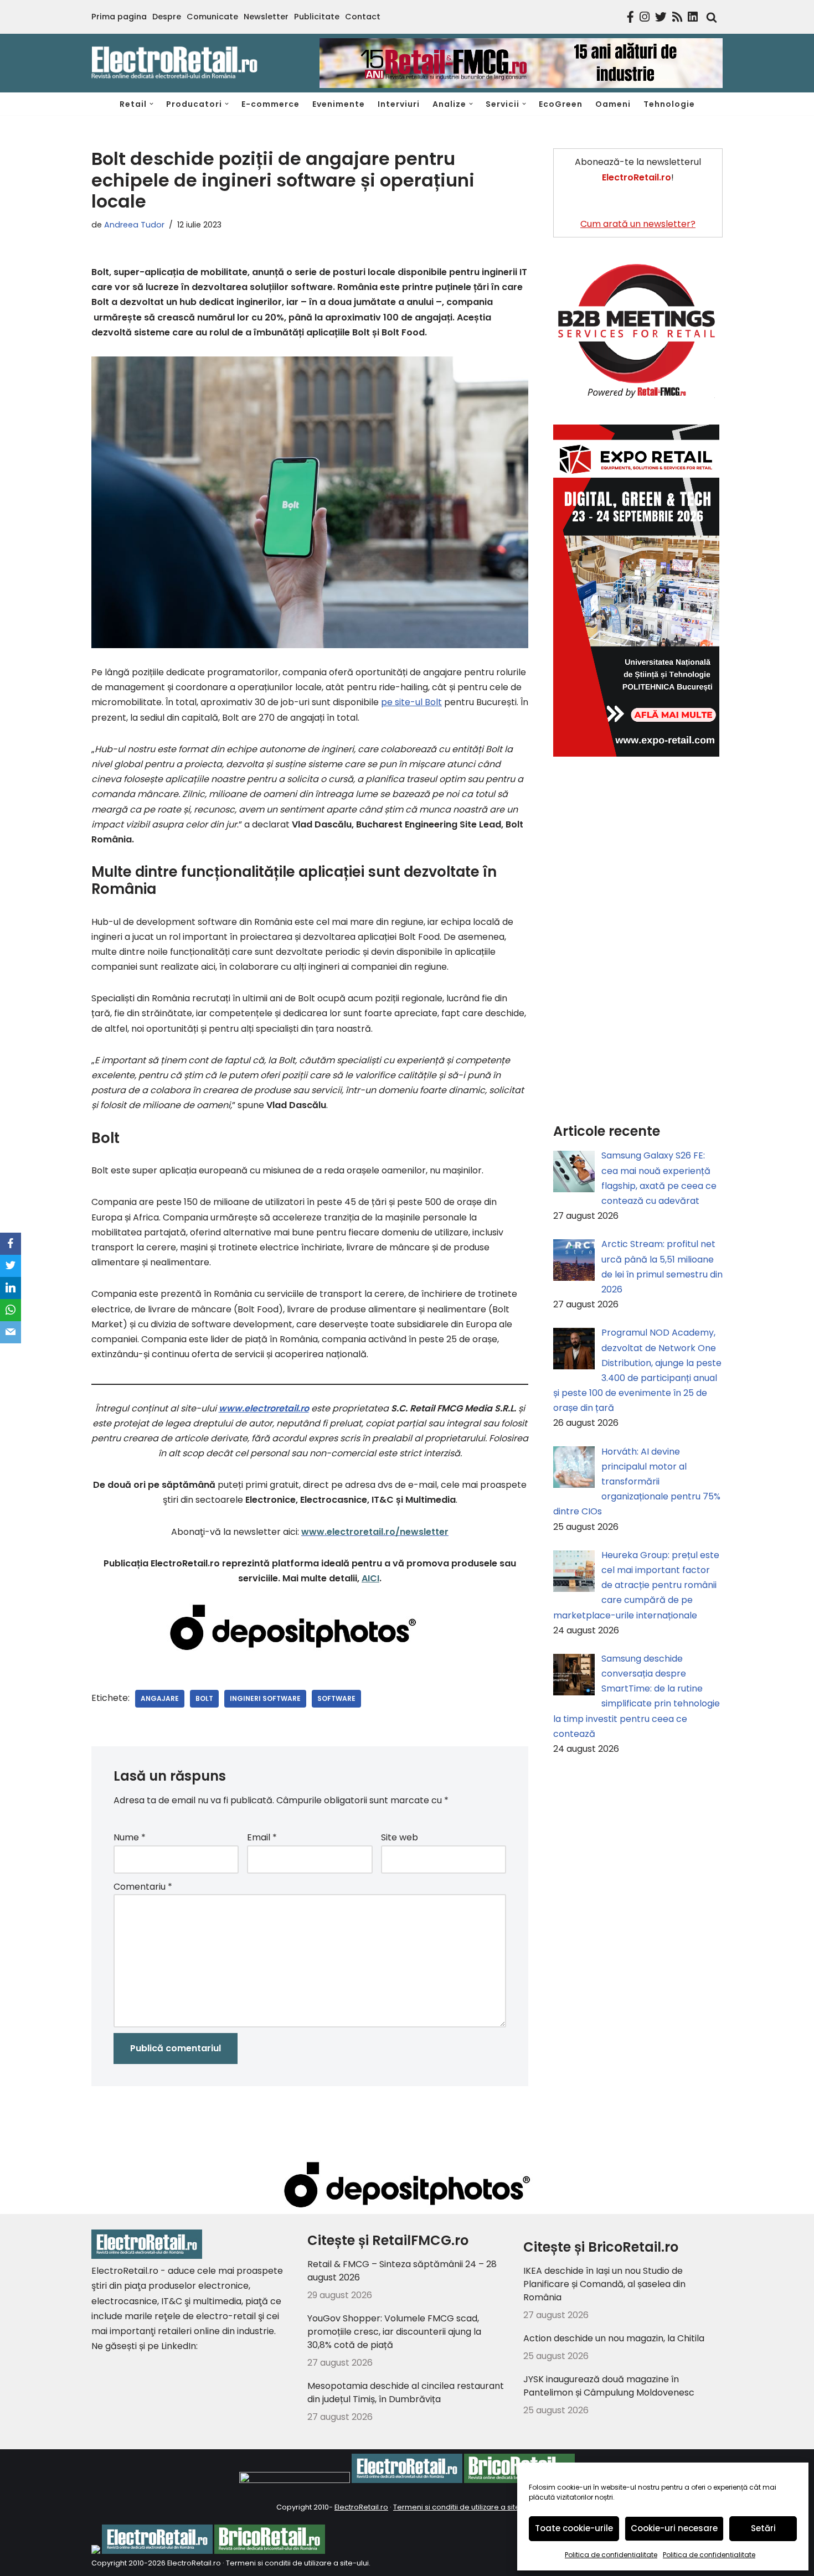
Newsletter (266, 17)
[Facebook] (11, 1244)
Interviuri (399, 104)
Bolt (204, 1698)
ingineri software (265, 1698)
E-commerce (271, 104)
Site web (400, 1837)
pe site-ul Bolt (411, 702)
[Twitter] (11, 1266)
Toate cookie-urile (574, 2528)
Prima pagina (119, 17)
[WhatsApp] (11, 1310)
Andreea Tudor (134, 225)
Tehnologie (669, 104)
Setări (763, 2528)
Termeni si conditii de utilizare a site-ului (465, 2507)
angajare (160, 1698)
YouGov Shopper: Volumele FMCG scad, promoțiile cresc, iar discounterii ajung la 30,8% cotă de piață (394, 2332)
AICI (370, 1578)
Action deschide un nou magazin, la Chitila (614, 2338)
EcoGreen (561, 104)
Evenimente (339, 104)
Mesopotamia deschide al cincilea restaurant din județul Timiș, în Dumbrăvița (406, 2393)
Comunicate (212, 17)
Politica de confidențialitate (611, 2555)
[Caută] (709, 17)
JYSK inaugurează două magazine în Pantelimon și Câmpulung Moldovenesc (609, 2386)
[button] (151, 104)
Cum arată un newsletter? (638, 224)
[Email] (11, 1332)
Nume (130, 1837)
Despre (167, 17)
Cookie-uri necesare (674, 2528)
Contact (363, 17)
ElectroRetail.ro (361, 2507)
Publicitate (317, 17)
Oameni (613, 104)
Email (262, 1837)
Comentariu (143, 1887)
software (336, 1698)
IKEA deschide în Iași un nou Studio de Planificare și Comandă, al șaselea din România (604, 2284)
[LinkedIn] (11, 1288)
